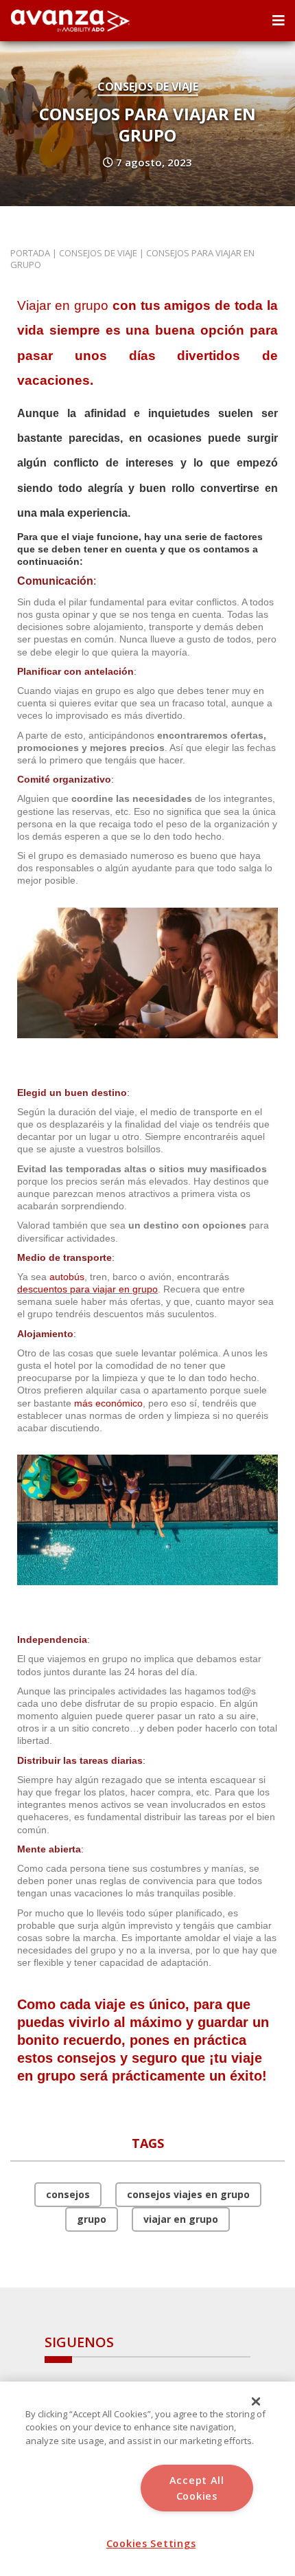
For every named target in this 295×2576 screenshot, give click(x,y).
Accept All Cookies (197, 2488)
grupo (92, 2219)
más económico (108, 1403)
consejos (68, 2194)
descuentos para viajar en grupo (87, 1289)
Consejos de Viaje (148, 87)
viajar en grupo (181, 2219)
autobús (67, 1277)
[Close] (256, 2401)
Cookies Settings (151, 2543)
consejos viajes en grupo (188, 2194)
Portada (30, 253)
